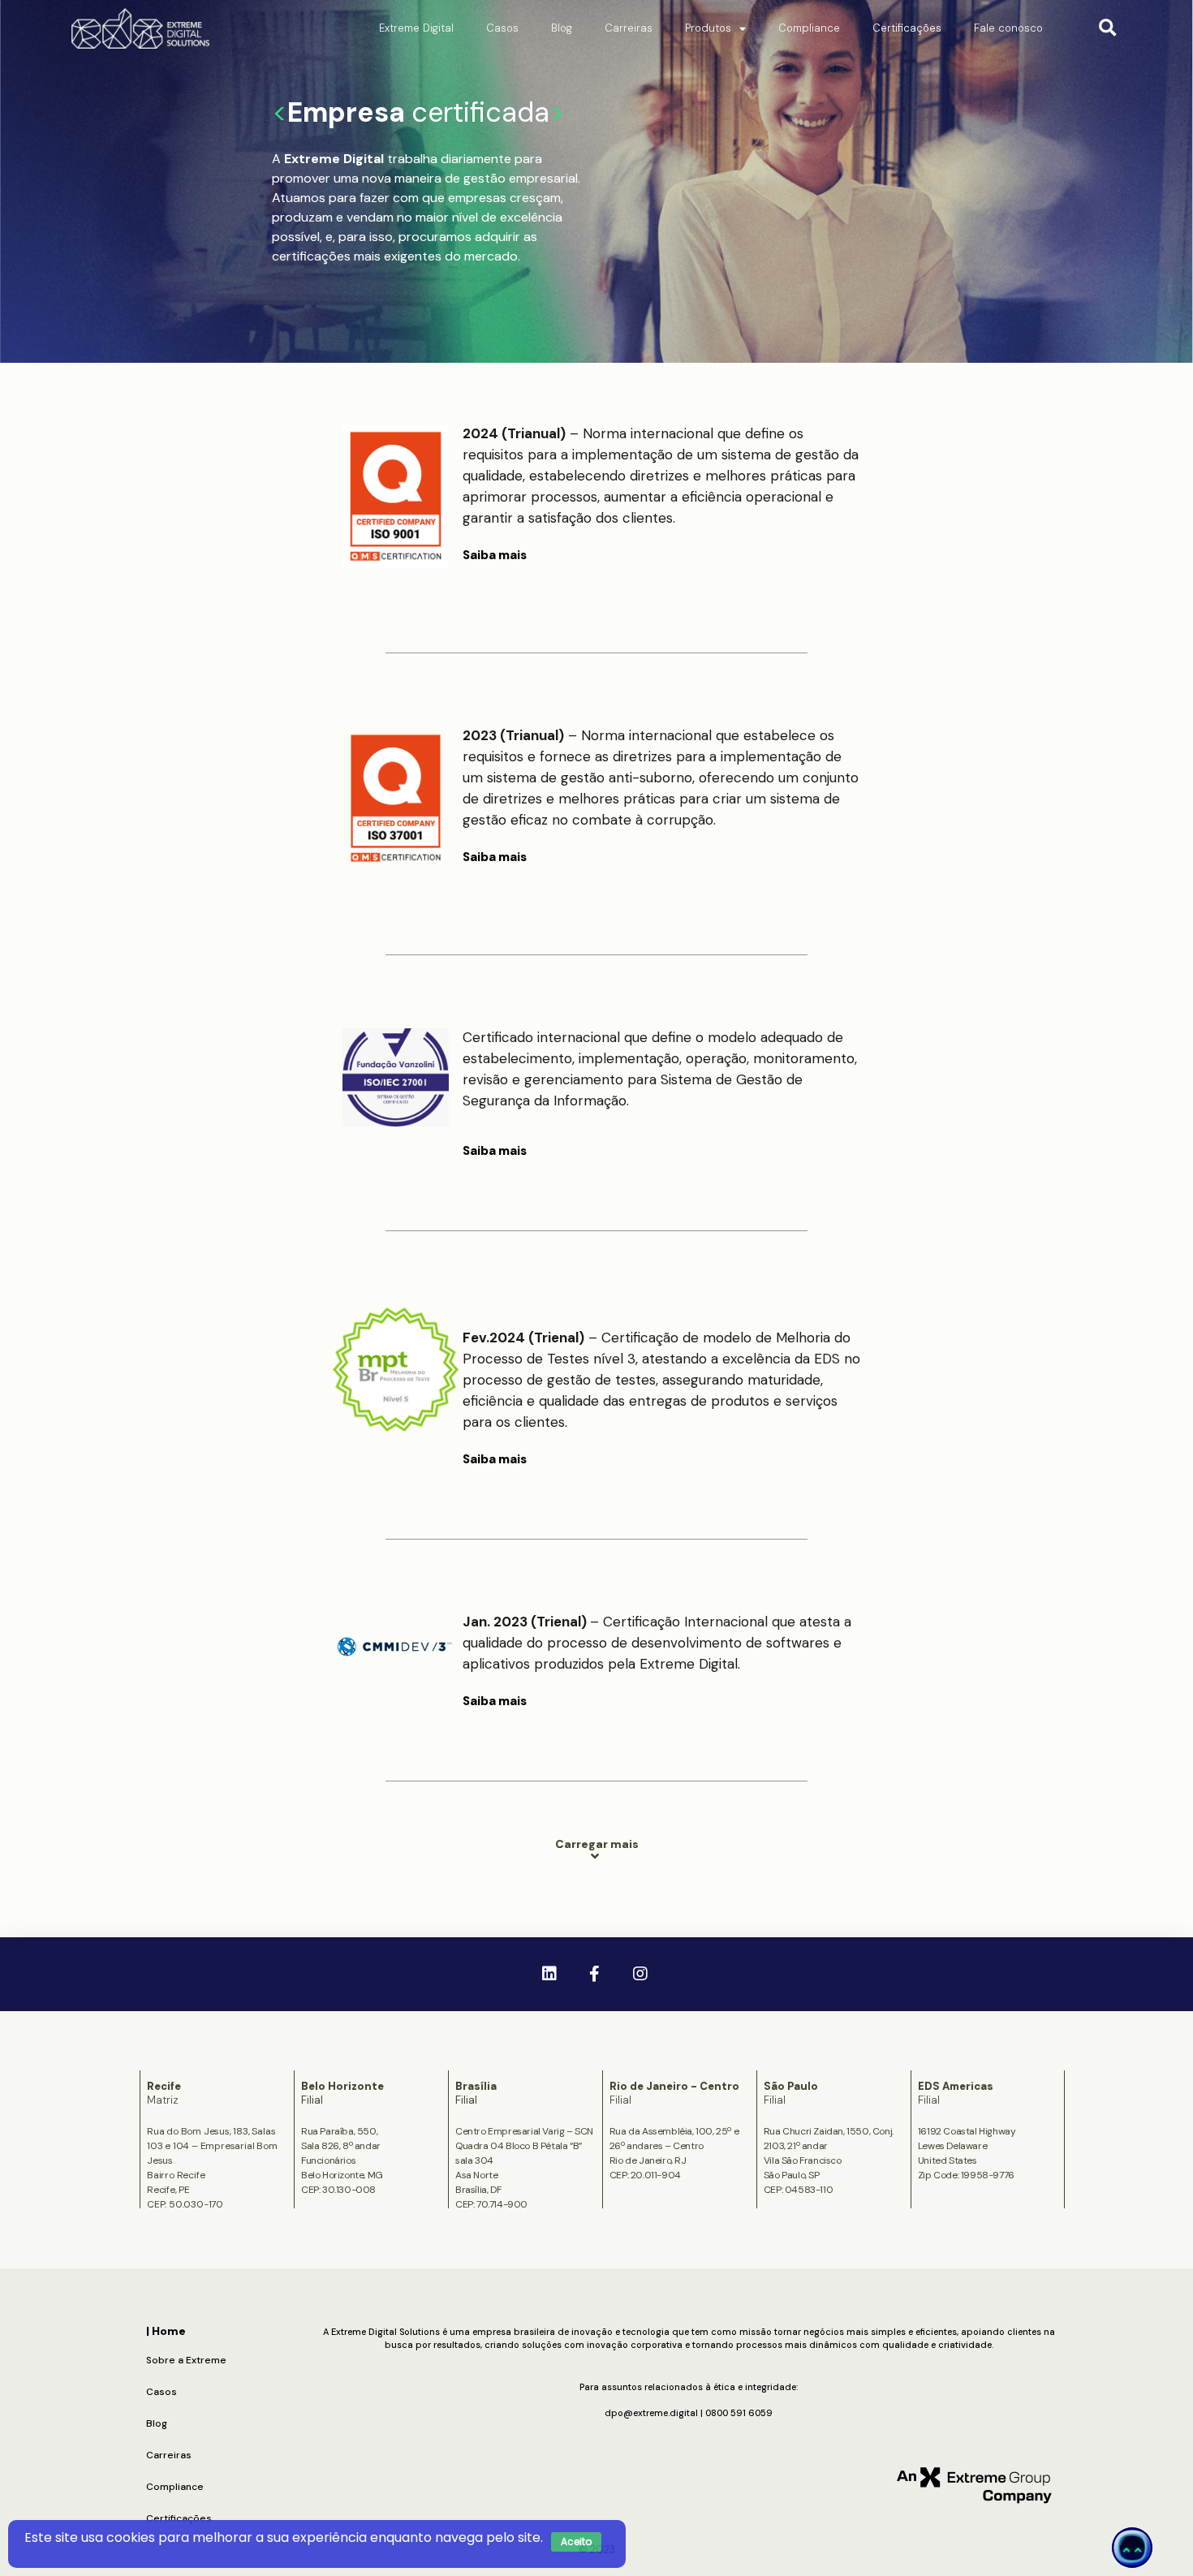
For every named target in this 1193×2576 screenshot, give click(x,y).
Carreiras (629, 28)
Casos (502, 28)
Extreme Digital (416, 28)
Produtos (708, 28)
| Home (166, 2331)
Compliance (809, 28)
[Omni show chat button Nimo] (1132, 2548)
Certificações (907, 28)
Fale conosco (1008, 28)
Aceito (576, 2542)
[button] (1107, 29)
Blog (562, 28)
